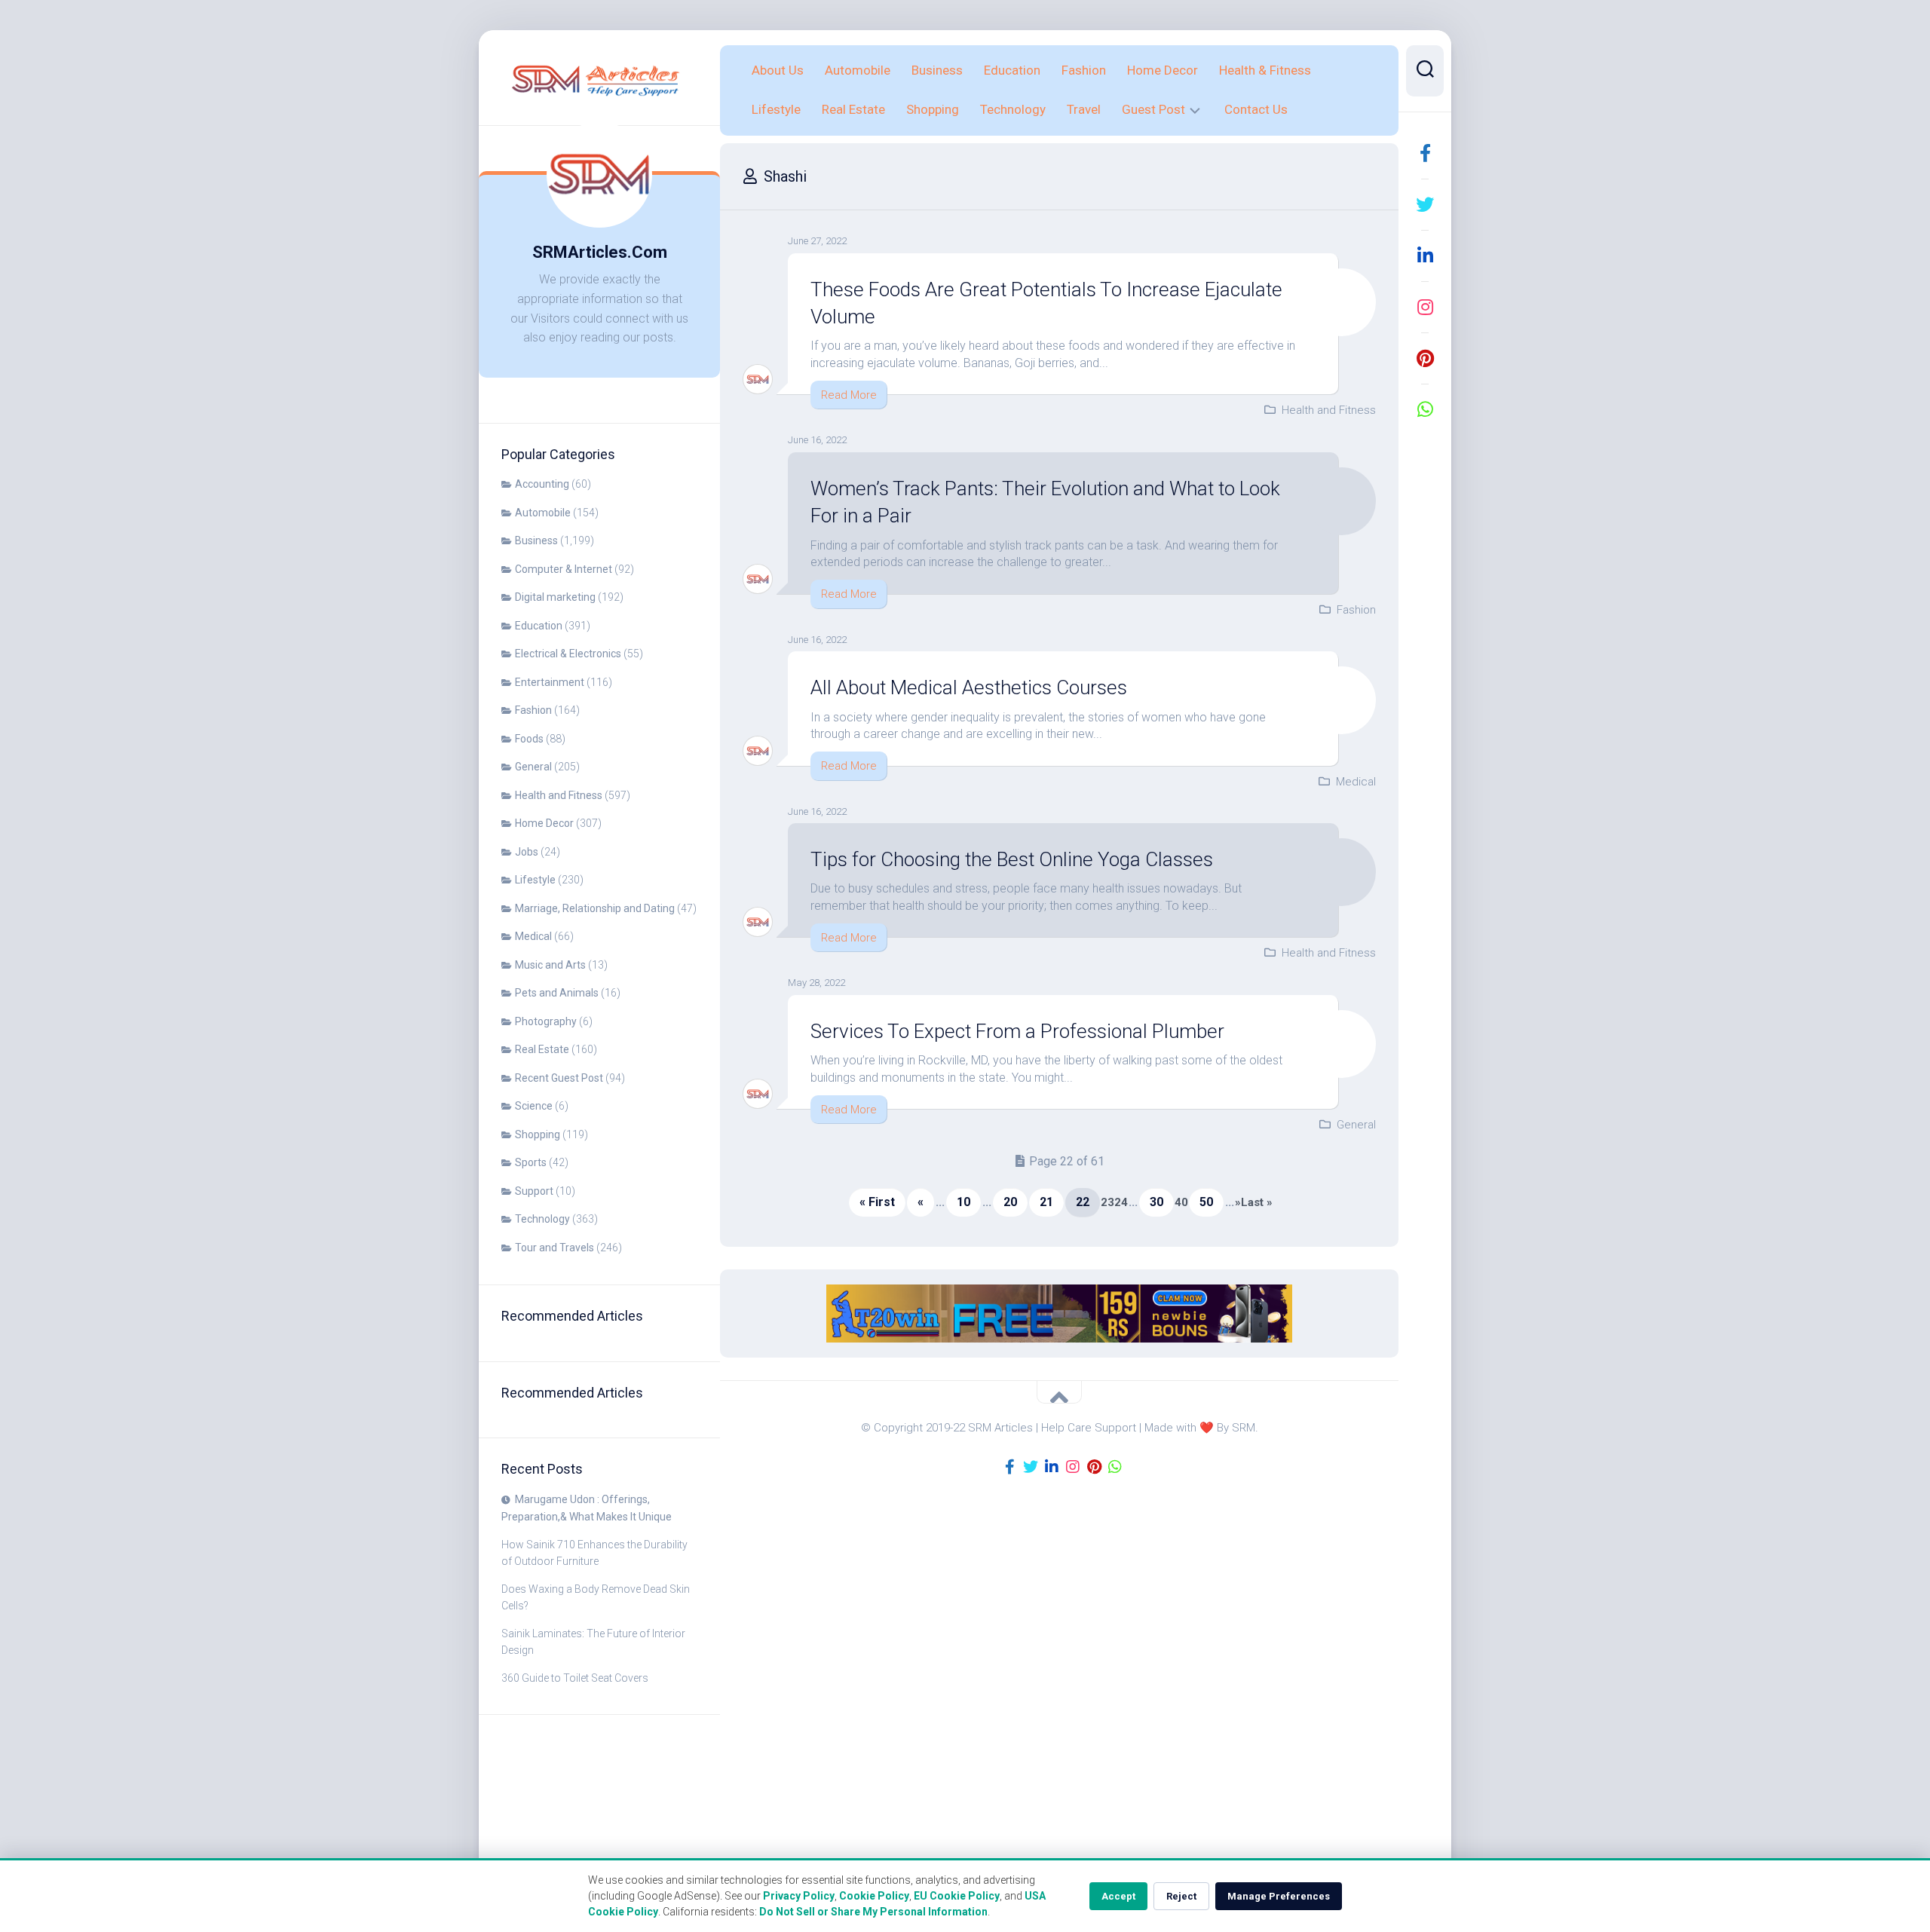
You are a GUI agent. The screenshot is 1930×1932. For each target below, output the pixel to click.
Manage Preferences (1279, 1896)
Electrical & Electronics (568, 654)
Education (539, 626)
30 (1156, 1202)
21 (1046, 1202)
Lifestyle (535, 880)
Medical (533, 936)
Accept (1118, 1896)
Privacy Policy (799, 1896)
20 (1010, 1202)
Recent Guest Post (559, 1078)
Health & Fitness (1265, 70)
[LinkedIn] (1425, 256)
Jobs (527, 852)
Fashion (533, 710)
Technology (542, 1219)
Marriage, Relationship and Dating (595, 908)
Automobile (543, 513)
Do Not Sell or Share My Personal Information (873, 1912)
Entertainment (550, 682)
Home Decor (544, 823)
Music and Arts (550, 965)
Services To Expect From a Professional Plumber (1017, 1031)
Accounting (542, 484)
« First (877, 1202)
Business (536, 540)
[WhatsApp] (1425, 409)
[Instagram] (1425, 307)
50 (1206, 1202)
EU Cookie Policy (957, 1896)
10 (963, 1202)
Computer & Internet (564, 569)
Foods (529, 739)
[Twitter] (1425, 204)
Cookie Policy (874, 1896)
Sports (531, 1162)
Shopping (538, 1134)
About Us (778, 70)
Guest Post (1153, 109)
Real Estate (542, 1049)
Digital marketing (555, 597)
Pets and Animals (557, 993)
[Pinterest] (1425, 358)
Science (534, 1106)
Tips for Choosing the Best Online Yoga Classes (1012, 859)
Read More (849, 395)
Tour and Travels (554, 1248)
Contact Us (1256, 109)
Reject (1181, 1896)
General (533, 767)
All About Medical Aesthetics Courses (969, 687)
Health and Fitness (559, 795)
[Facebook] (1425, 153)
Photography (546, 1021)
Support (534, 1191)
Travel (1084, 109)
